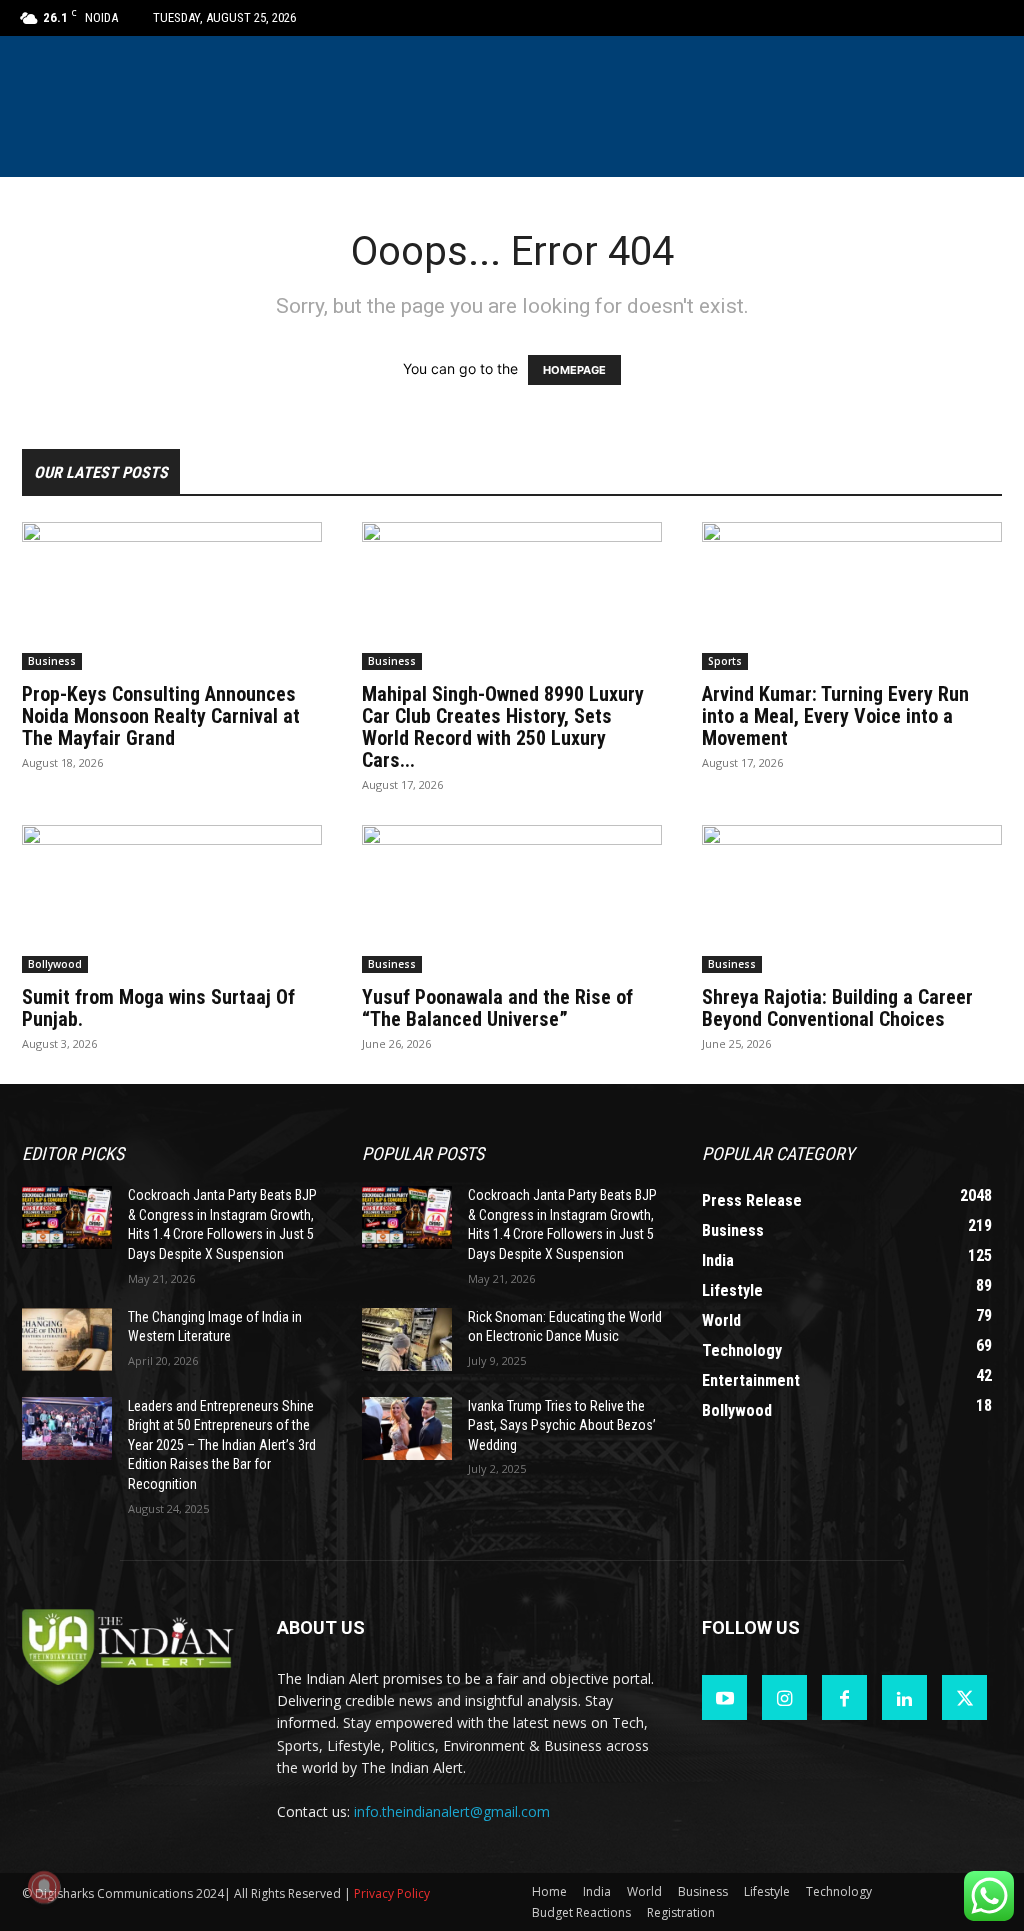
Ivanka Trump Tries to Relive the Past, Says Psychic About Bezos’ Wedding (562, 1425)
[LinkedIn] (904, 1697)
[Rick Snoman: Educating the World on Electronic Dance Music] (407, 1339)
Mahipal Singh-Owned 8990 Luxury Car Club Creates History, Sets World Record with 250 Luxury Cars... (503, 727)
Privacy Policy (392, 1893)
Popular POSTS (423, 1153)
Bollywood (55, 964)
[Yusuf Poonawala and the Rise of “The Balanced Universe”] (512, 899)
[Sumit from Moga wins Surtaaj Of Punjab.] (172, 899)
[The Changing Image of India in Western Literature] (67, 1339)
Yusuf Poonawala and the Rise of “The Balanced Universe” (497, 1008)
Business (52, 661)
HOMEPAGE (574, 370)
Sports (725, 661)
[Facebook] (844, 1697)
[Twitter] (964, 1697)
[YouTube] (724, 1697)
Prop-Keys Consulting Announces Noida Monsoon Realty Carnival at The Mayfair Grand (161, 716)
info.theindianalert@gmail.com (452, 1811)
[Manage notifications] (44, 1887)
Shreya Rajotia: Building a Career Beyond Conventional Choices (837, 1008)
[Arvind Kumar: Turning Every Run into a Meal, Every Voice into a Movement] (852, 596)
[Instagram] (784, 1697)
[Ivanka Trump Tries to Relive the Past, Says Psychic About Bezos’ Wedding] (407, 1428)
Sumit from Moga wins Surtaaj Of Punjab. (158, 1008)
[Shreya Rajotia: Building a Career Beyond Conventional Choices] (852, 899)
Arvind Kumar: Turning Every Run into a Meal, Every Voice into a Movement (835, 716)
